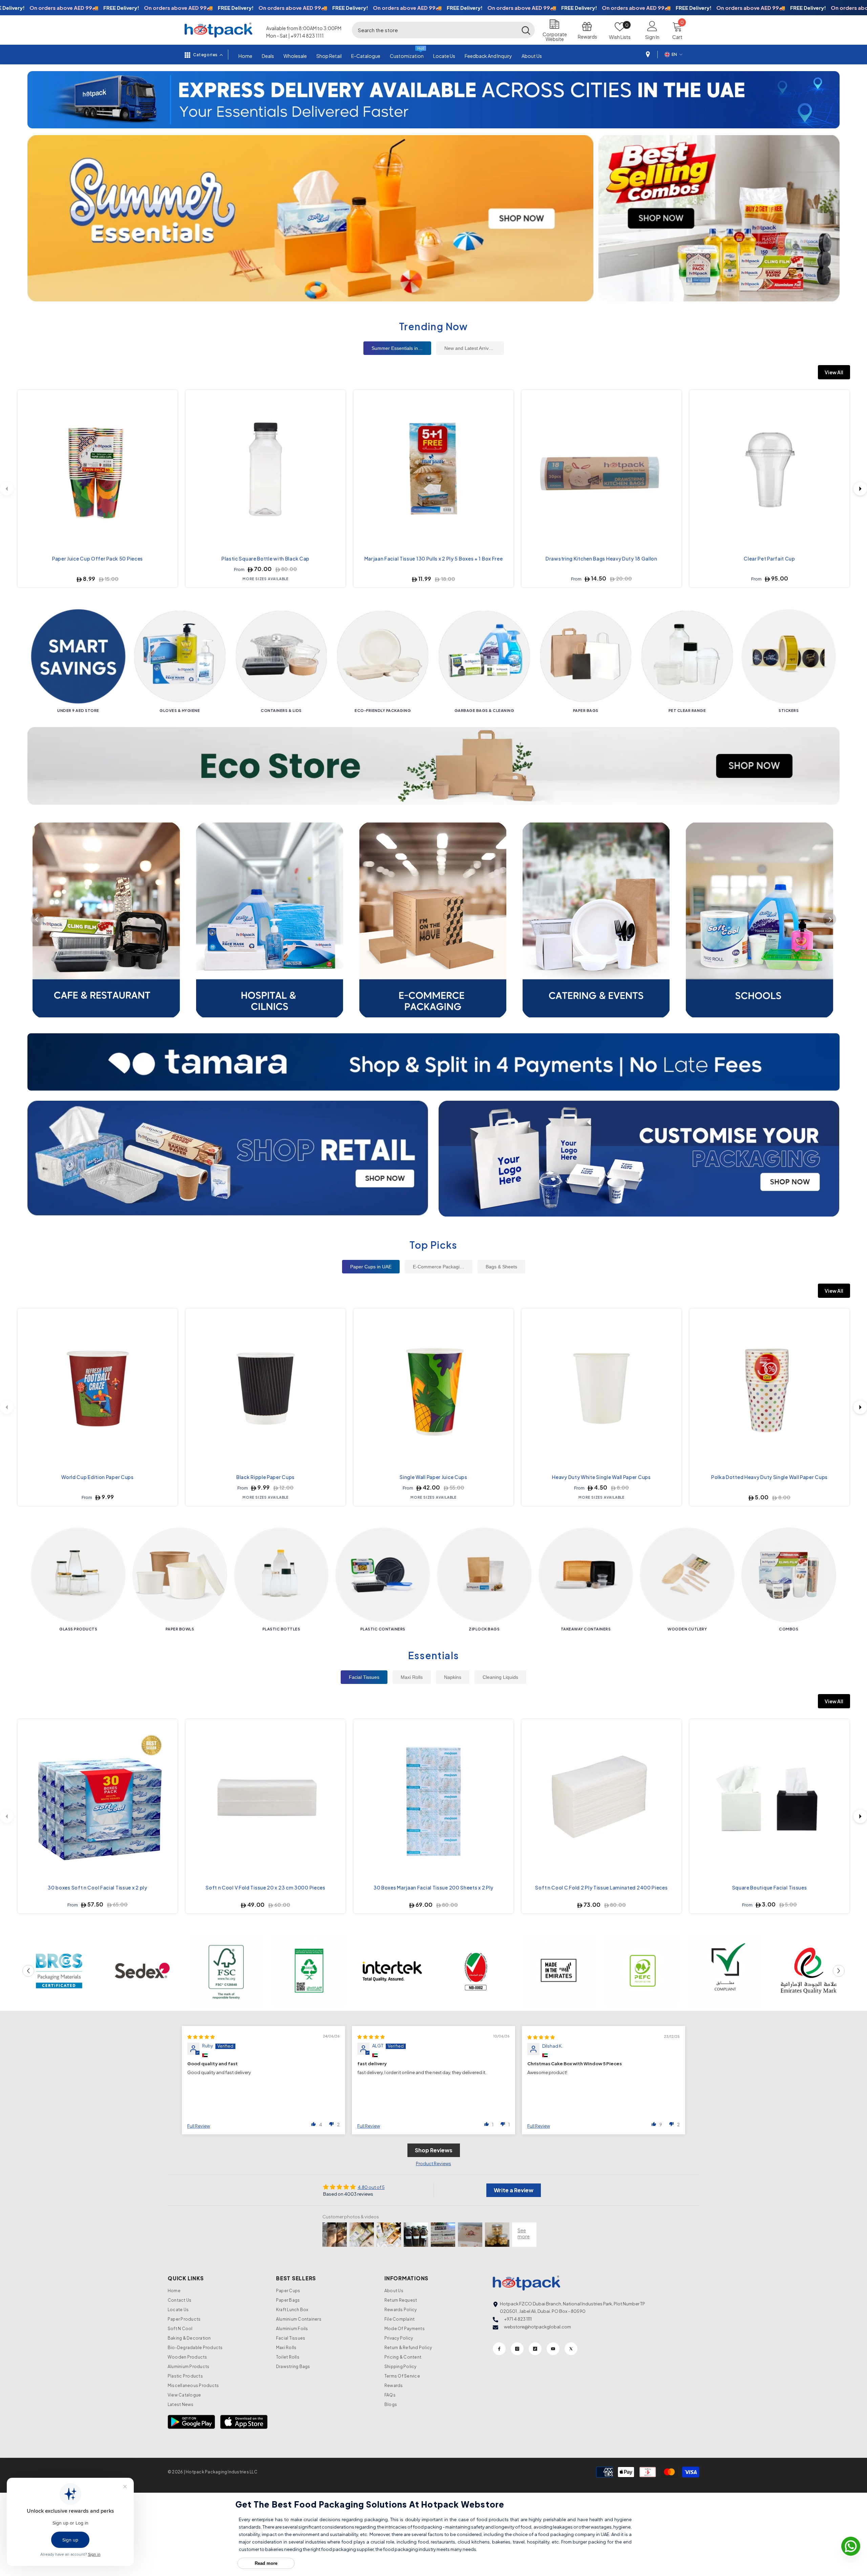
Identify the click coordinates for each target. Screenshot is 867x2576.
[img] (201, 2037)
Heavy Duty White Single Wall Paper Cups (601, 1477)
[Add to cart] (168, 430)
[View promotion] (310, 218)
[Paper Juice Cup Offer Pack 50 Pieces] (98, 470)
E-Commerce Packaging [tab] (439, 1267)
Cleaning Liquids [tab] (500, 1677)
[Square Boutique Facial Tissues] (769, 1799)
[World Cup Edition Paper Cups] (98, 1389)
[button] (33, 100)
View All (834, 372)
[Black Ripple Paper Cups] (266, 1389)
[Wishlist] (168, 398)
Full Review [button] (199, 2126)
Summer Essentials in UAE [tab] (400, 348)
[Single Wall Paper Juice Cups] (433, 1389)
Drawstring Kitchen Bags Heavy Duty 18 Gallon (601, 558)
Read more (266, 2563)
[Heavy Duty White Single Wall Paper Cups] (601, 1389)
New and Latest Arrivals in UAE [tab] (474, 348)
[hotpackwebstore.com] (228, 1159)
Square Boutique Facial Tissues (770, 1887)
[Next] (860, 489)
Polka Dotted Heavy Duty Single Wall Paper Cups (769, 1477)
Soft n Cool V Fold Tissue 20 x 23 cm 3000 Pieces (266, 1887)
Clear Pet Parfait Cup (769, 558)
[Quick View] (168, 414)
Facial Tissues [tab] (364, 1677)
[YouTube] (553, 2349)
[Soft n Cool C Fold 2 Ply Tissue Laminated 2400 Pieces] (601, 1799)
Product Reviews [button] (433, 2163)
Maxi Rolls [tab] (412, 1677)
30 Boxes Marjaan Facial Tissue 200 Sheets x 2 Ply (433, 1887)
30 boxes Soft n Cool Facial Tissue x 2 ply (97, 1887)
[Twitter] (571, 2349)
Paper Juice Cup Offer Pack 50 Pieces (98, 558)
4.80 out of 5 (371, 2187)
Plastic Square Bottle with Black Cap (266, 558)
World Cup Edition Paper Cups (98, 1477)
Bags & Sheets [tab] (501, 1267)
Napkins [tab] (453, 1677)
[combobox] (435, 30)
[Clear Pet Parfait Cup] (769, 470)
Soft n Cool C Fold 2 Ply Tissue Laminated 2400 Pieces (601, 1887)
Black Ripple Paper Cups (266, 1477)
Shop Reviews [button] (434, 2150)
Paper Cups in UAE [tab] (371, 1267)
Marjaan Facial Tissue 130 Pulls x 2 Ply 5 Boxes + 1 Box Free (434, 558)
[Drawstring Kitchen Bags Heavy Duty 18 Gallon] (601, 470)
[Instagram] (517, 2349)
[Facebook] (499, 2349)
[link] (59, 1971)
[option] (433, 100)
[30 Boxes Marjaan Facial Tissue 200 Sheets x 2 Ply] (433, 1799)
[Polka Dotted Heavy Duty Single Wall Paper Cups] (769, 1389)
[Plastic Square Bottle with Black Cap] (266, 470)
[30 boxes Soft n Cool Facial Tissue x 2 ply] (98, 1799)
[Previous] (38, 919)
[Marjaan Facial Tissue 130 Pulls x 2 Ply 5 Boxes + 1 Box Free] (433, 470)
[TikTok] (535, 2349)
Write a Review (514, 2190)
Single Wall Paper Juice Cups (433, 1477)
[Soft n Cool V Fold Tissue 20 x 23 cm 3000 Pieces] (266, 1799)
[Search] (443, 30)
